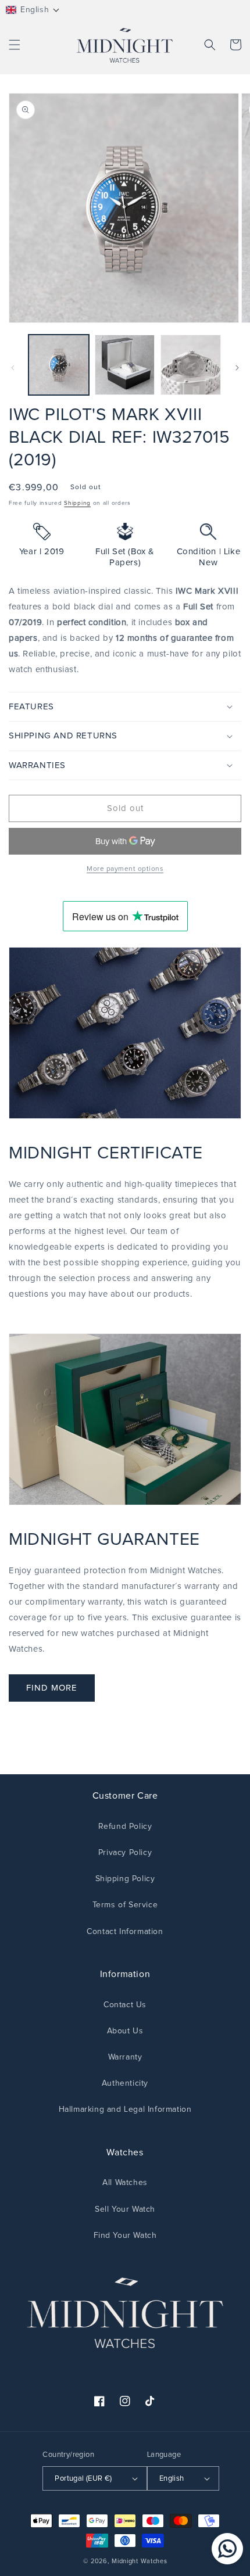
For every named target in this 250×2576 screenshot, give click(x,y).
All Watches (125, 2183)
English (172, 2479)
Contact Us (125, 2005)
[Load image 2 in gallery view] (125, 365)
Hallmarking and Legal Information (125, 2109)
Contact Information (125, 1932)
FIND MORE (52, 1688)
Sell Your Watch (125, 2209)
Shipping (77, 503)
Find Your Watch (125, 2236)
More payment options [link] (125, 869)
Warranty (125, 2057)
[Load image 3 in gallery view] (191, 365)
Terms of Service (125, 1905)
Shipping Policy (125, 1879)
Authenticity (125, 2083)
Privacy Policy (125, 1853)
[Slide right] (237, 368)
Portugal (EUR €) (83, 2479)
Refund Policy (125, 1827)
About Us (125, 2031)
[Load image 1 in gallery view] (59, 365)
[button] (33, 10)
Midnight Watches (139, 2561)
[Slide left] (13, 368)
